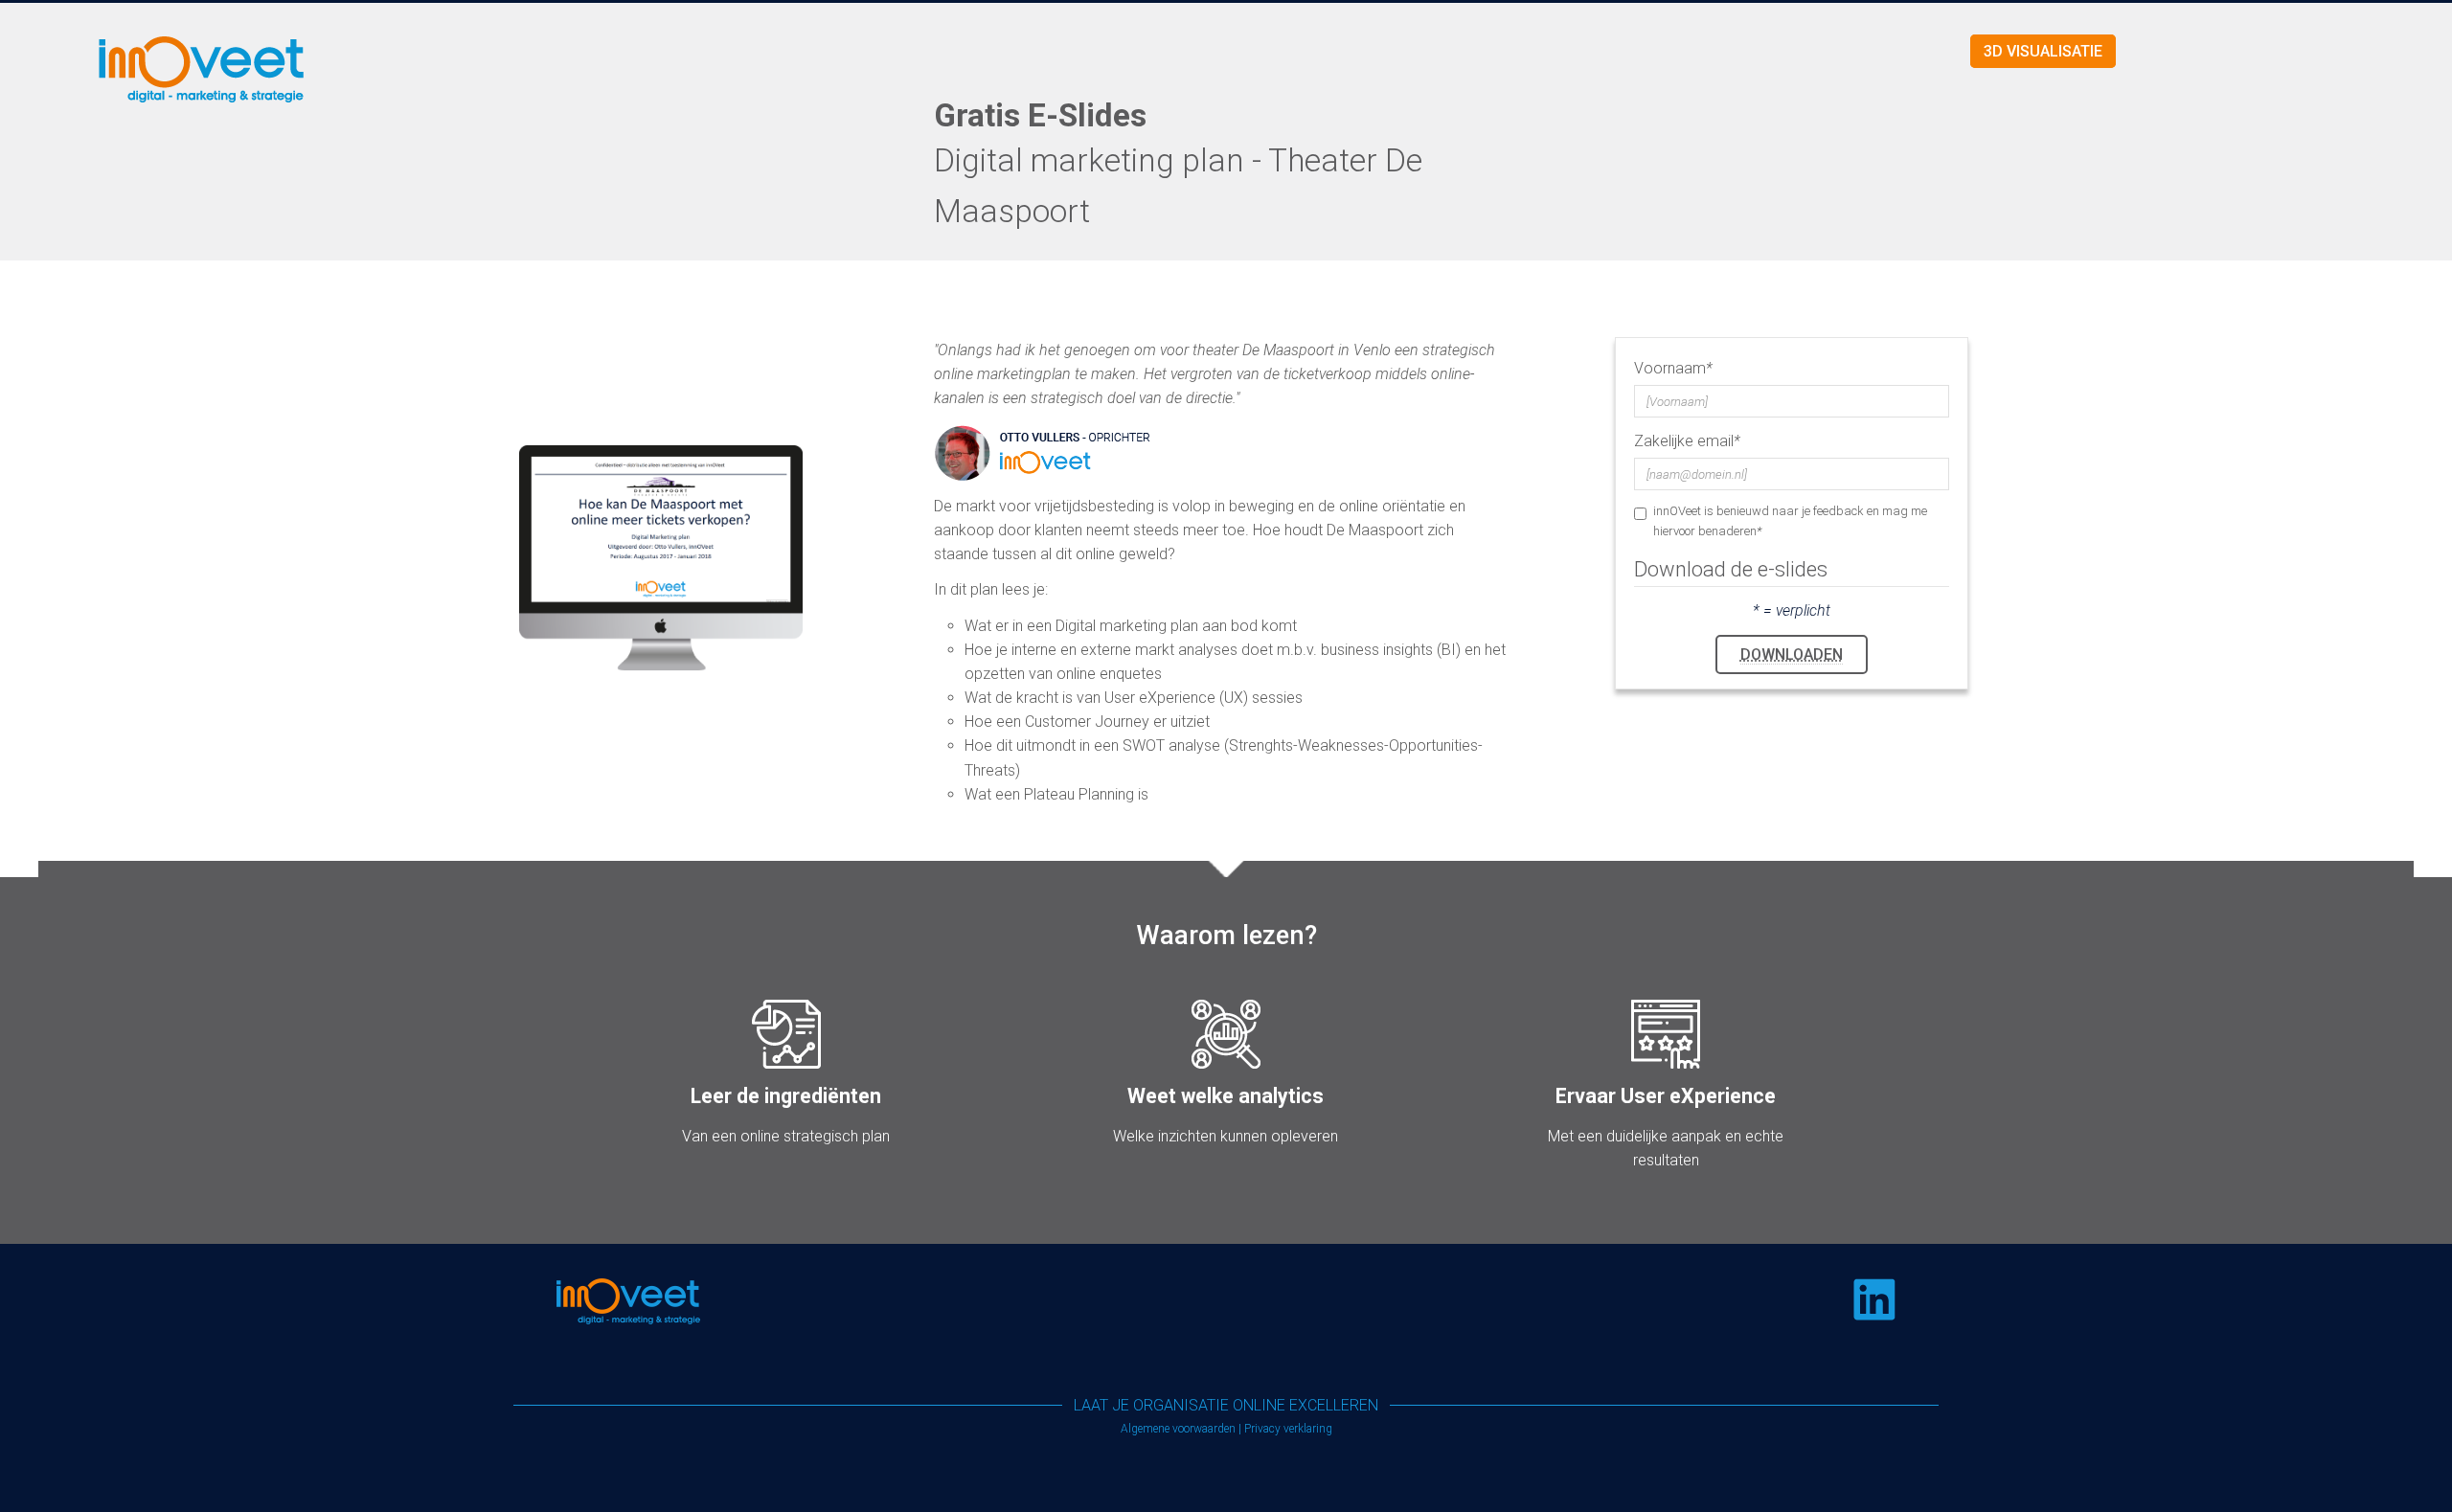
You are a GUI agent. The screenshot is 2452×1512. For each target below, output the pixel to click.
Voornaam (1673, 368)
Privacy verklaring (1288, 1429)
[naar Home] (409, 68)
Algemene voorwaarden (1178, 1429)
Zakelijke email (1687, 441)
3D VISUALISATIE (2043, 51)
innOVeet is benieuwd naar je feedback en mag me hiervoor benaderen (1790, 520)
